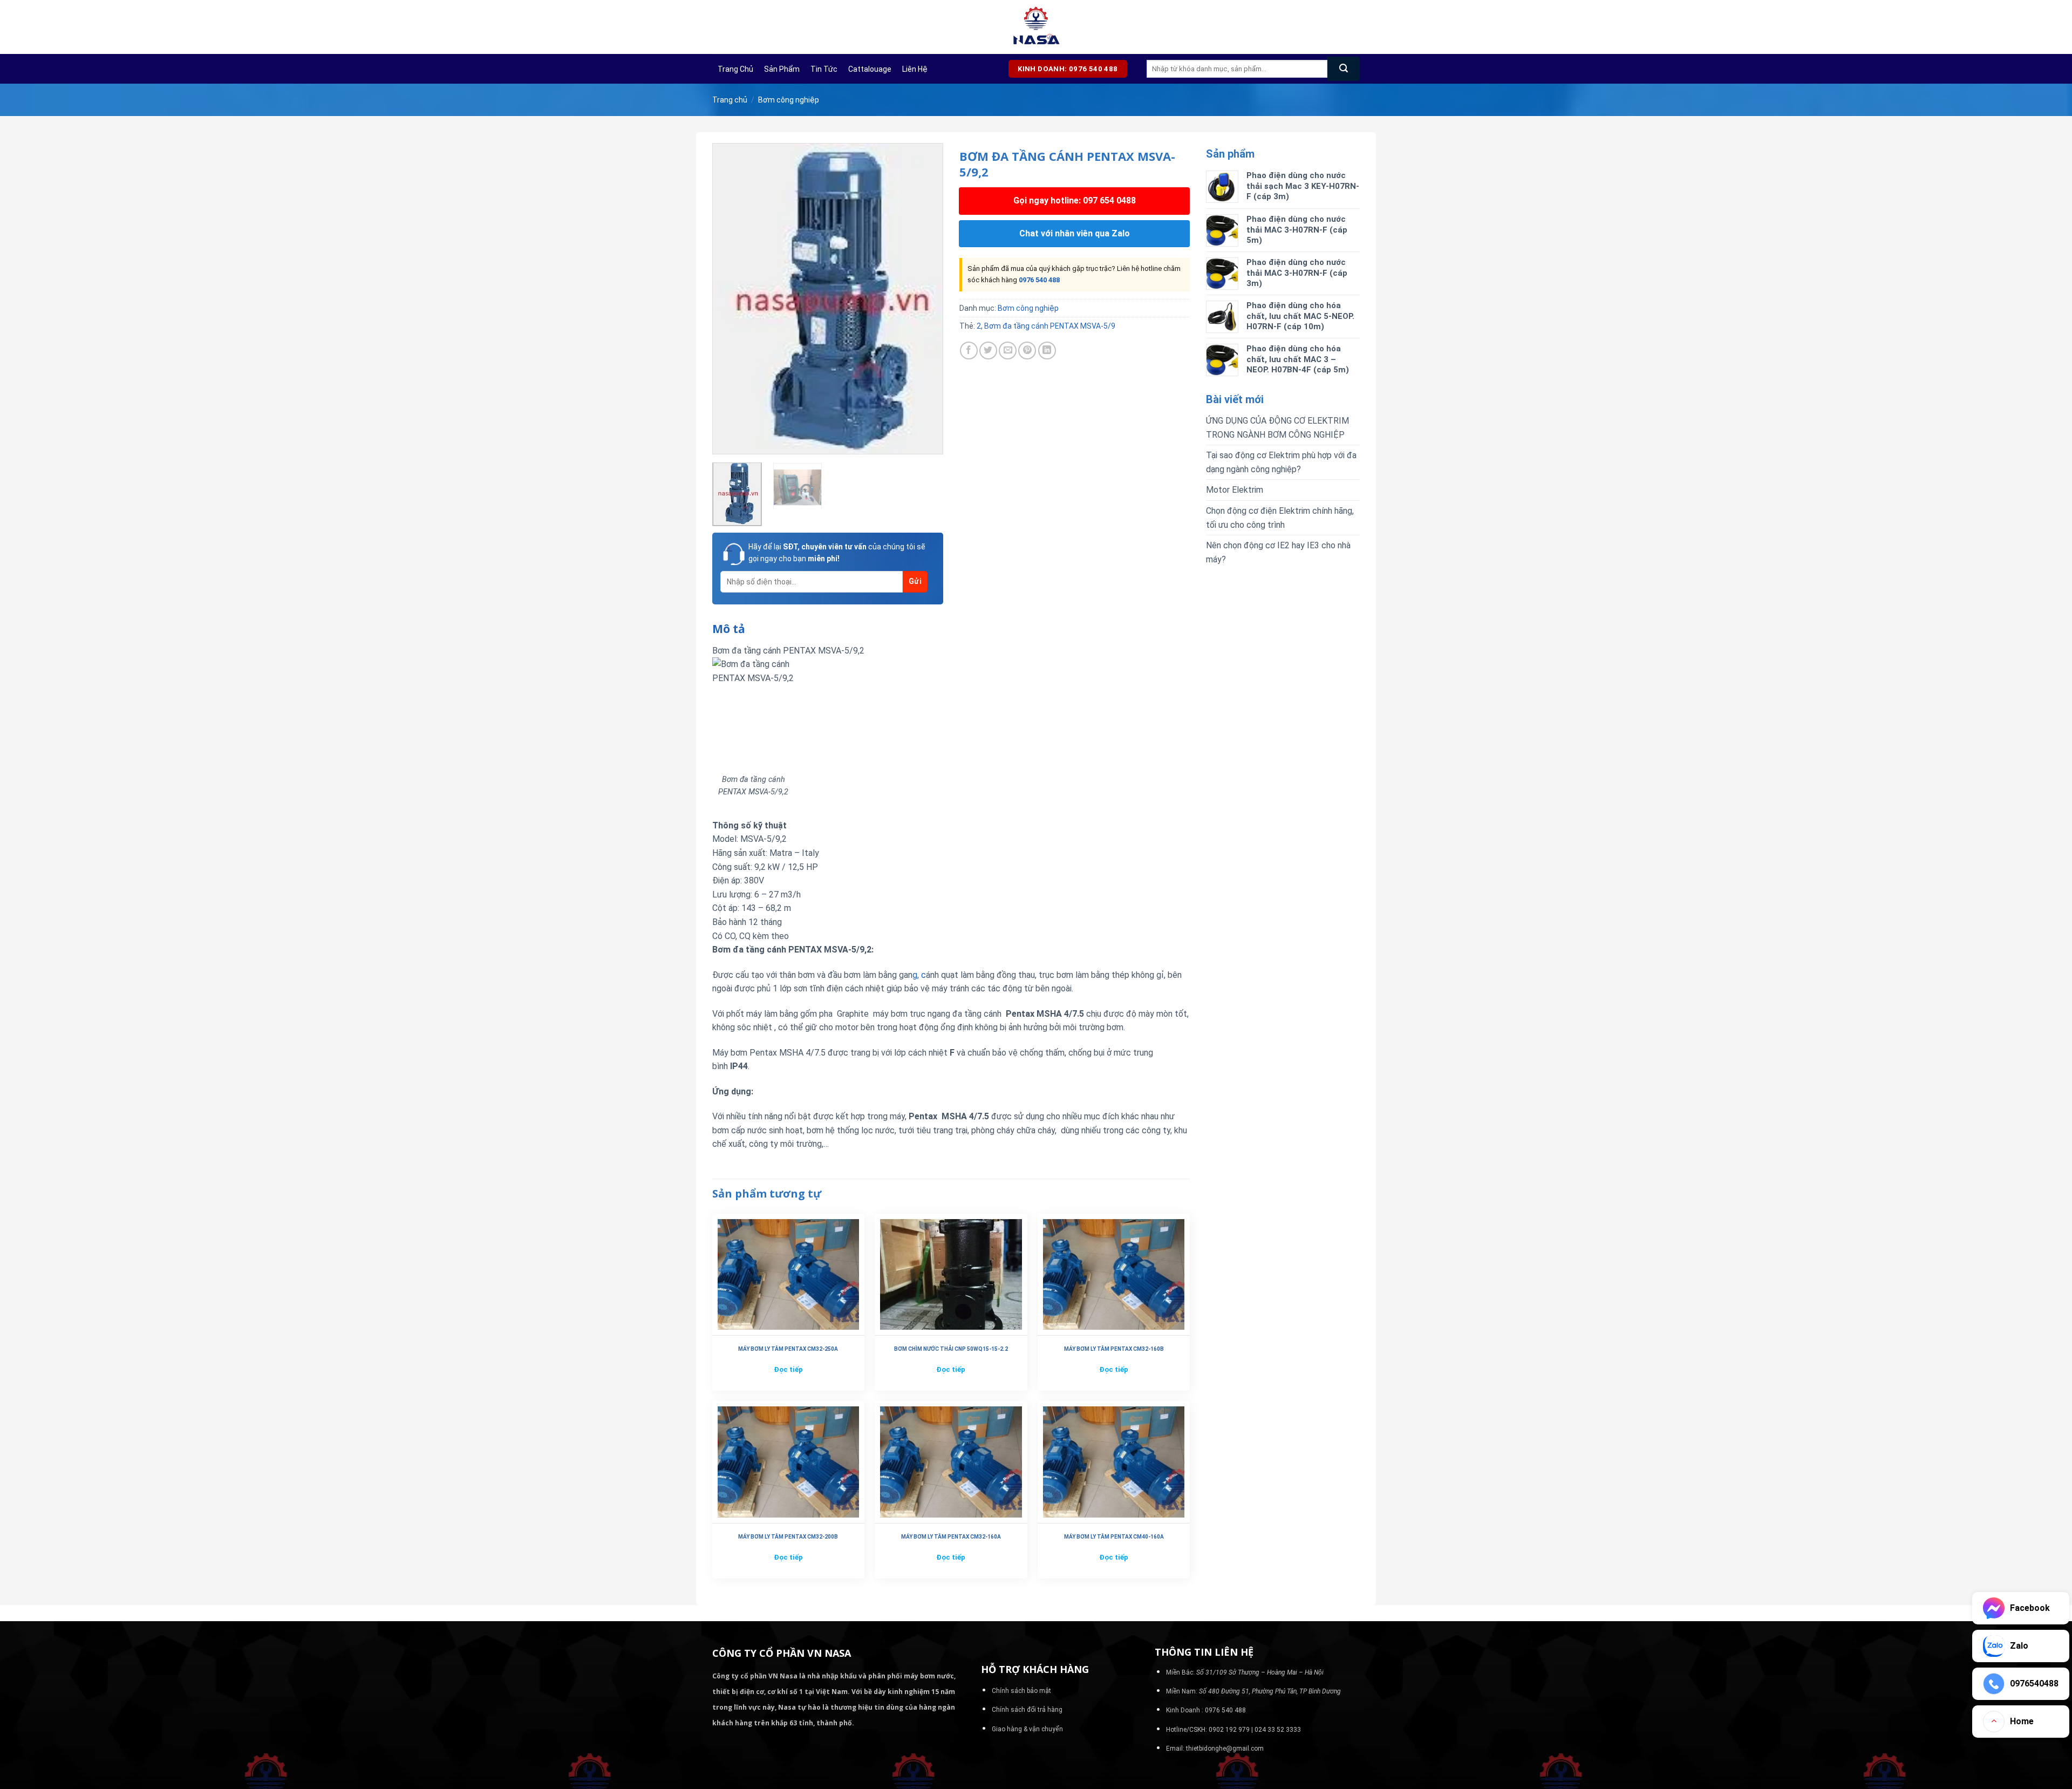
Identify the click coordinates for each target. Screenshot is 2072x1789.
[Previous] (731, 299)
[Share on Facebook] (969, 351)
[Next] (925, 299)
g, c (919, 975)
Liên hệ (915, 69)
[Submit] (1344, 69)
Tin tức (824, 69)
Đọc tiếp (788, 1369)
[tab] (729, 629)
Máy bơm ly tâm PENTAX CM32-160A (951, 1537)
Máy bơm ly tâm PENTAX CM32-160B (1114, 1349)
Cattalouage (870, 69)
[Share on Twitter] (988, 351)
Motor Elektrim (1235, 490)
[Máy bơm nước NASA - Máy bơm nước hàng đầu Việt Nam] (1036, 27)
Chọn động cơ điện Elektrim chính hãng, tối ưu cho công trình (1280, 518)
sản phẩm (782, 69)
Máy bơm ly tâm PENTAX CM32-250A (788, 1349)
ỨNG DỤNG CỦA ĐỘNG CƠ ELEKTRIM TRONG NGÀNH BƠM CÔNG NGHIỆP (1277, 428)
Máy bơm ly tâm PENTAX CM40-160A (1114, 1537)
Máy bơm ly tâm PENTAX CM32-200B (788, 1537)
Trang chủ (735, 69)
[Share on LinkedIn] (1047, 351)
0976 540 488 (1039, 280)
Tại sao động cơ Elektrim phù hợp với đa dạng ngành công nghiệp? (1281, 462)
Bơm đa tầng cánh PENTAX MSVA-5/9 (1050, 326)
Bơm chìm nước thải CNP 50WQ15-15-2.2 (951, 1349)
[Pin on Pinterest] (1027, 351)
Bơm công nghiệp (789, 100)
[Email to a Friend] (1008, 351)
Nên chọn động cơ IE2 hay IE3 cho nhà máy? (1278, 552)
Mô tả (729, 629)
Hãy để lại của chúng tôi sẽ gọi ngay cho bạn (837, 553)
